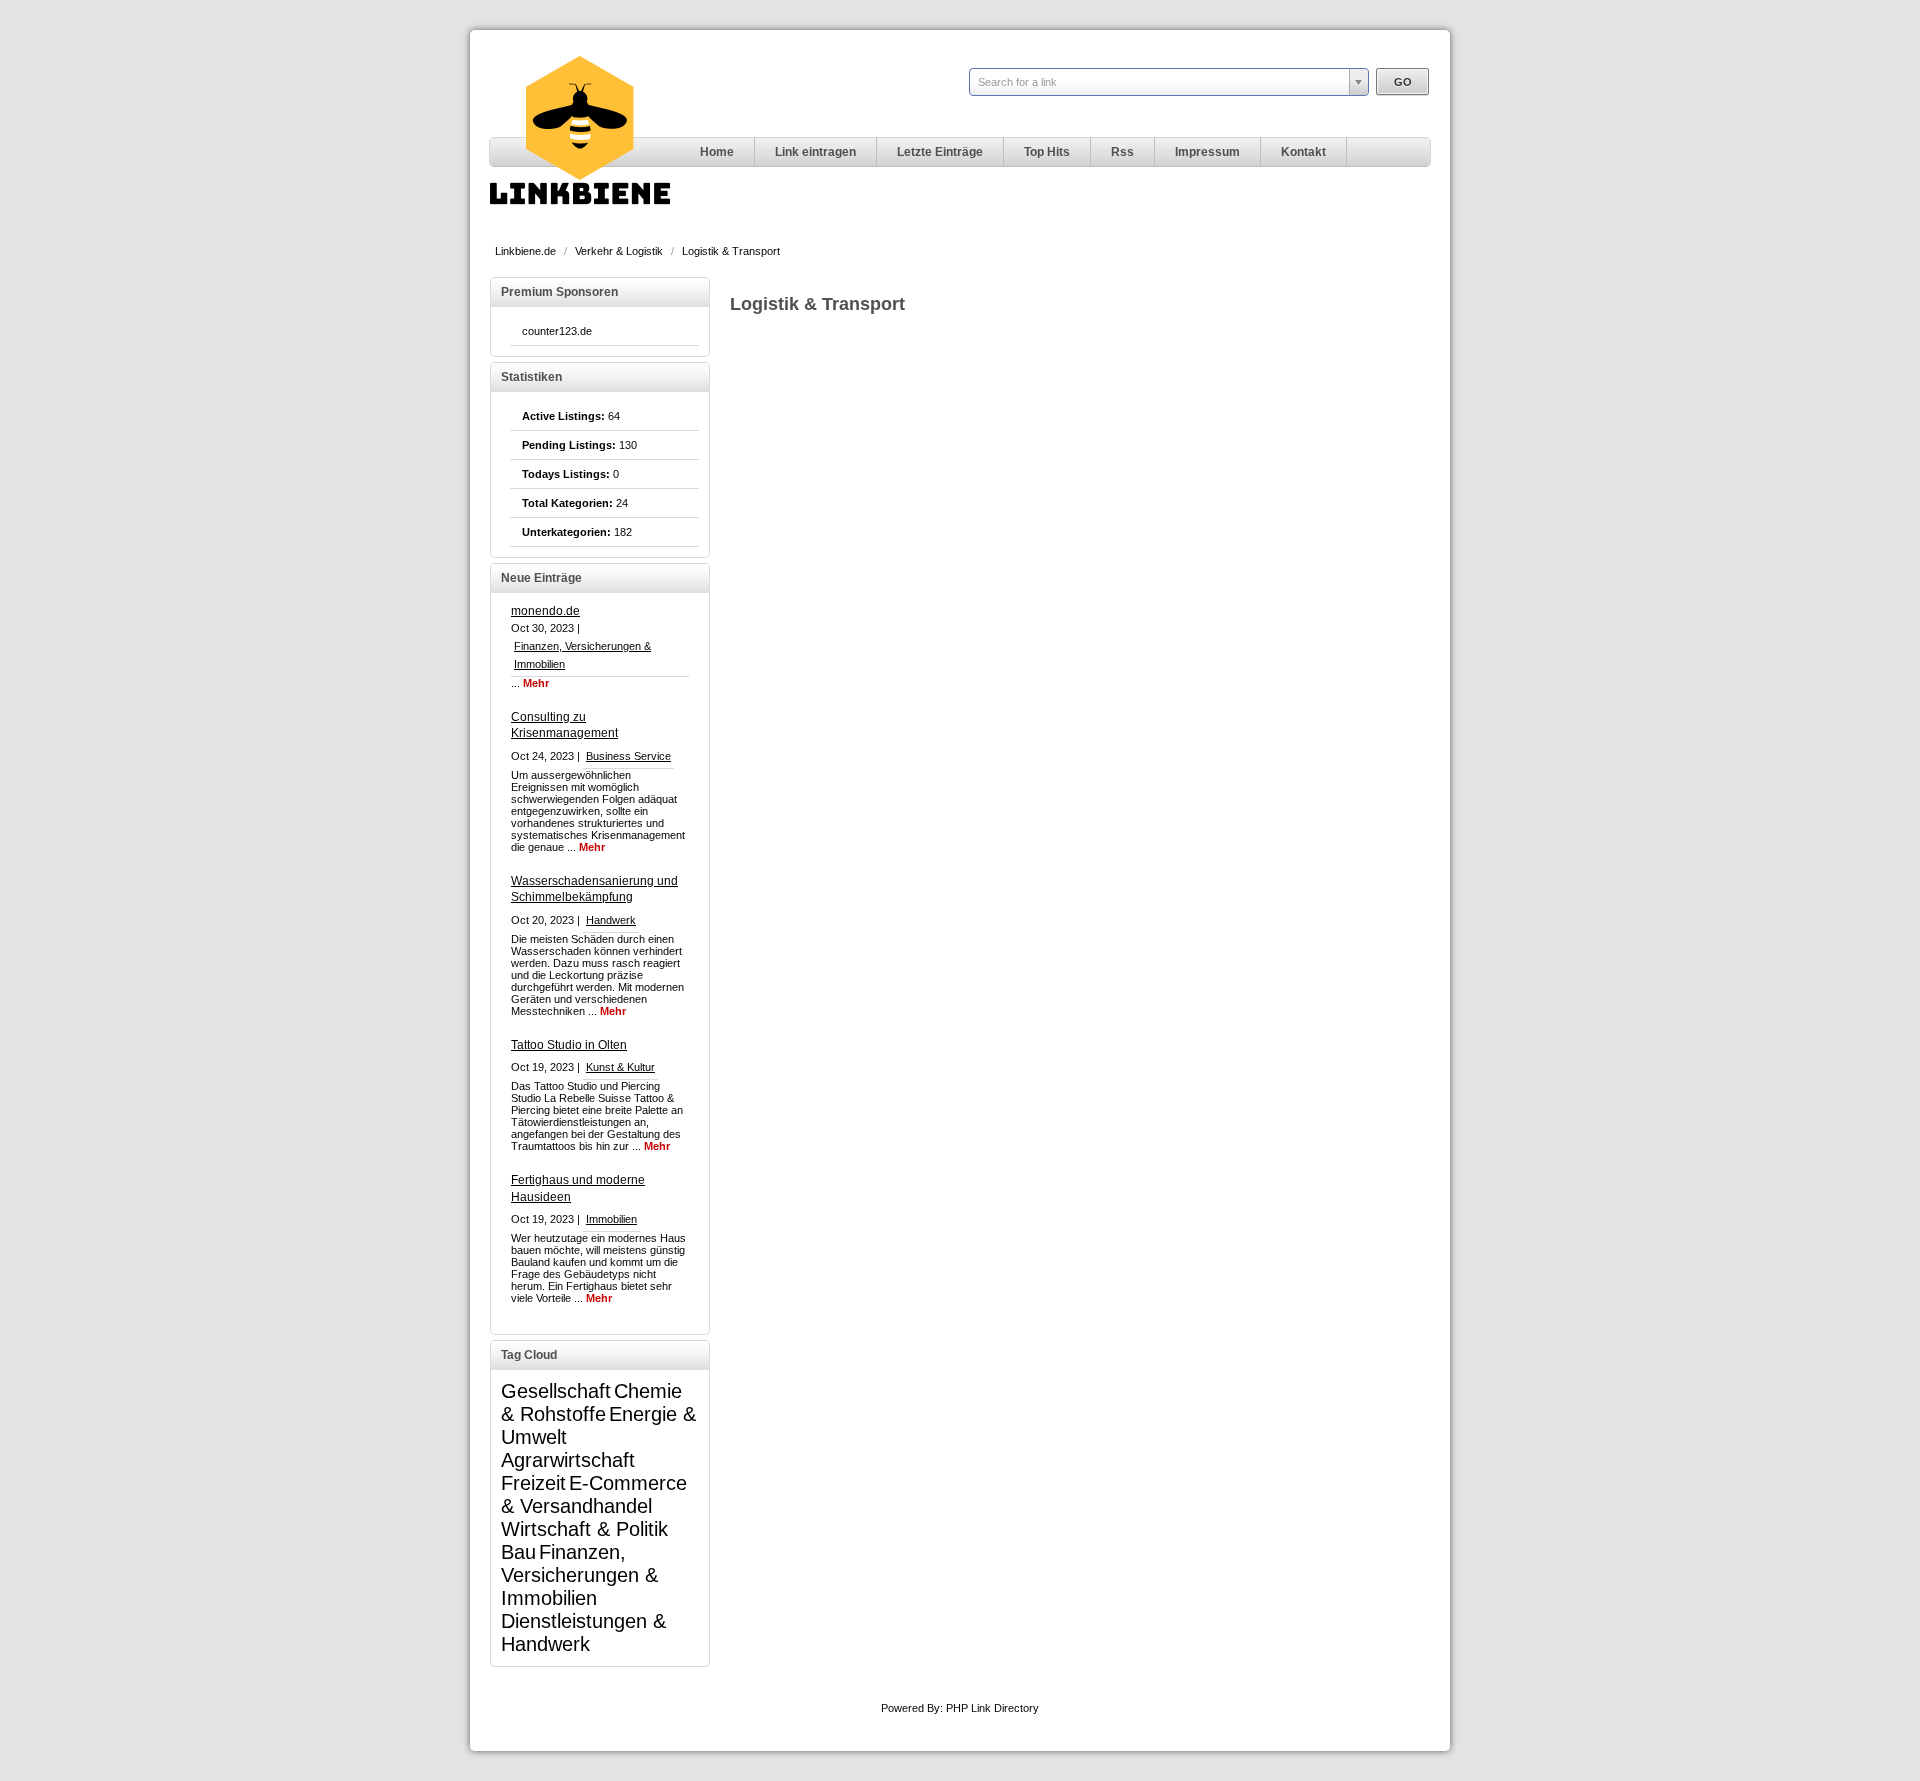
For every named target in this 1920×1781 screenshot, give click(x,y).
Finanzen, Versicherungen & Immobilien (579, 1575)
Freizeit (533, 1483)
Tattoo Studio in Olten (569, 1045)
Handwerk (611, 920)
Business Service (628, 756)
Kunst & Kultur (620, 1067)
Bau (518, 1552)
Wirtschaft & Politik (584, 1529)
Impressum (1207, 152)
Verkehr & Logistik (620, 251)
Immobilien (611, 1219)
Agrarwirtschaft (568, 1460)
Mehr (536, 683)
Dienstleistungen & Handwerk (583, 1632)
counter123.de (557, 331)
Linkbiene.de (527, 251)
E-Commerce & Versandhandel (594, 1494)
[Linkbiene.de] (580, 226)
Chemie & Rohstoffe (591, 1402)
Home (717, 152)
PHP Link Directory (992, 1708)
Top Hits (1047, 152)
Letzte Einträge (940, 152)
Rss (1122, 152)
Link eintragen (815, 152)
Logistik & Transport (731, 251)
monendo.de (545, 611)
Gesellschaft (556, 1391)
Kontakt (1303, 152)
